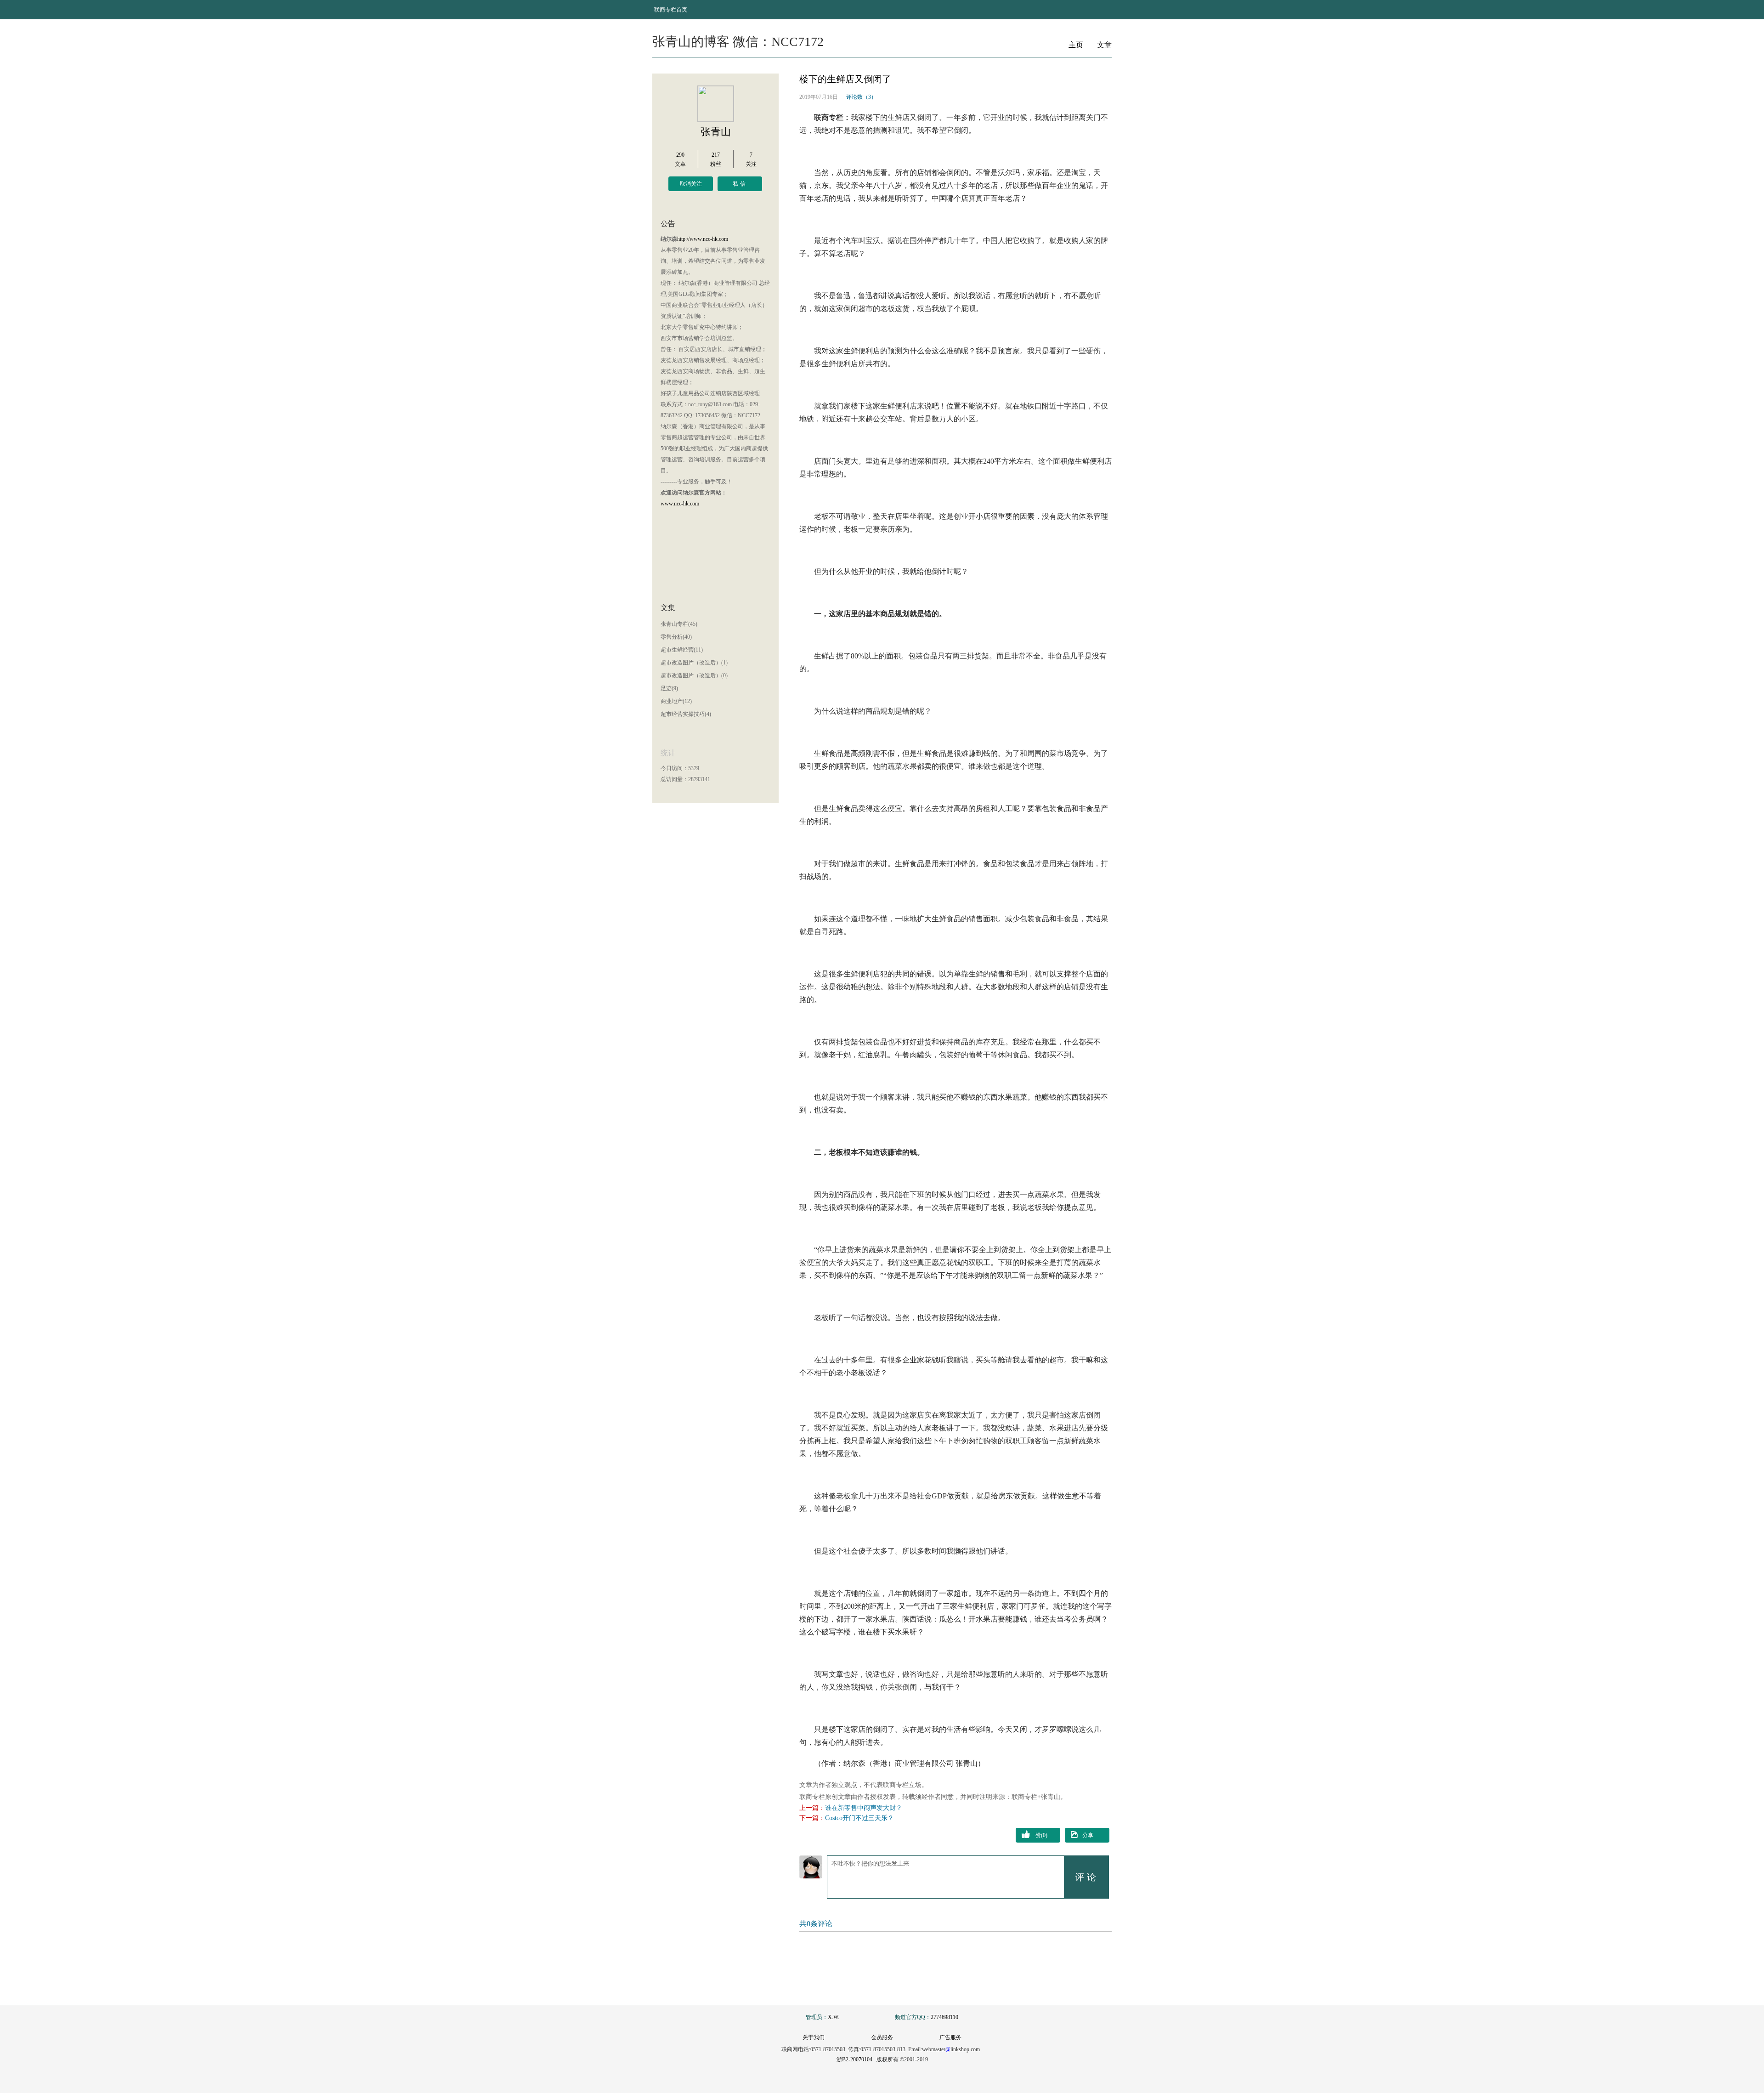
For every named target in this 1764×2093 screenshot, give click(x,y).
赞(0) (1041, 1835)
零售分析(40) (676, 637)
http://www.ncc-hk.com (703, 239)
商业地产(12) (676, 701)
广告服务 (950, 2037)
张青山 (716, 132)
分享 (1088, 1835)
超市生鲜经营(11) (682, 650)
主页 (1076, 45)
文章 (1104, 45)
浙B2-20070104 (854, 2059)
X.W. (834, 2017)
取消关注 (691, 184)
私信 (740, 184)
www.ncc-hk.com (680, 504)
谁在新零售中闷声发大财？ (864, 1808)
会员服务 (882, 2037)
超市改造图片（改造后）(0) (694, 675)
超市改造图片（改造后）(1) (694, 663)
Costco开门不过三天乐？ (859, 1818)
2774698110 (944, 2017)
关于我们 (814, 2037)
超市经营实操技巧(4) (686, 714)
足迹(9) (669, 688)
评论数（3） (861, 97)
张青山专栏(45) (679, 624)
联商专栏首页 (671, 10)
